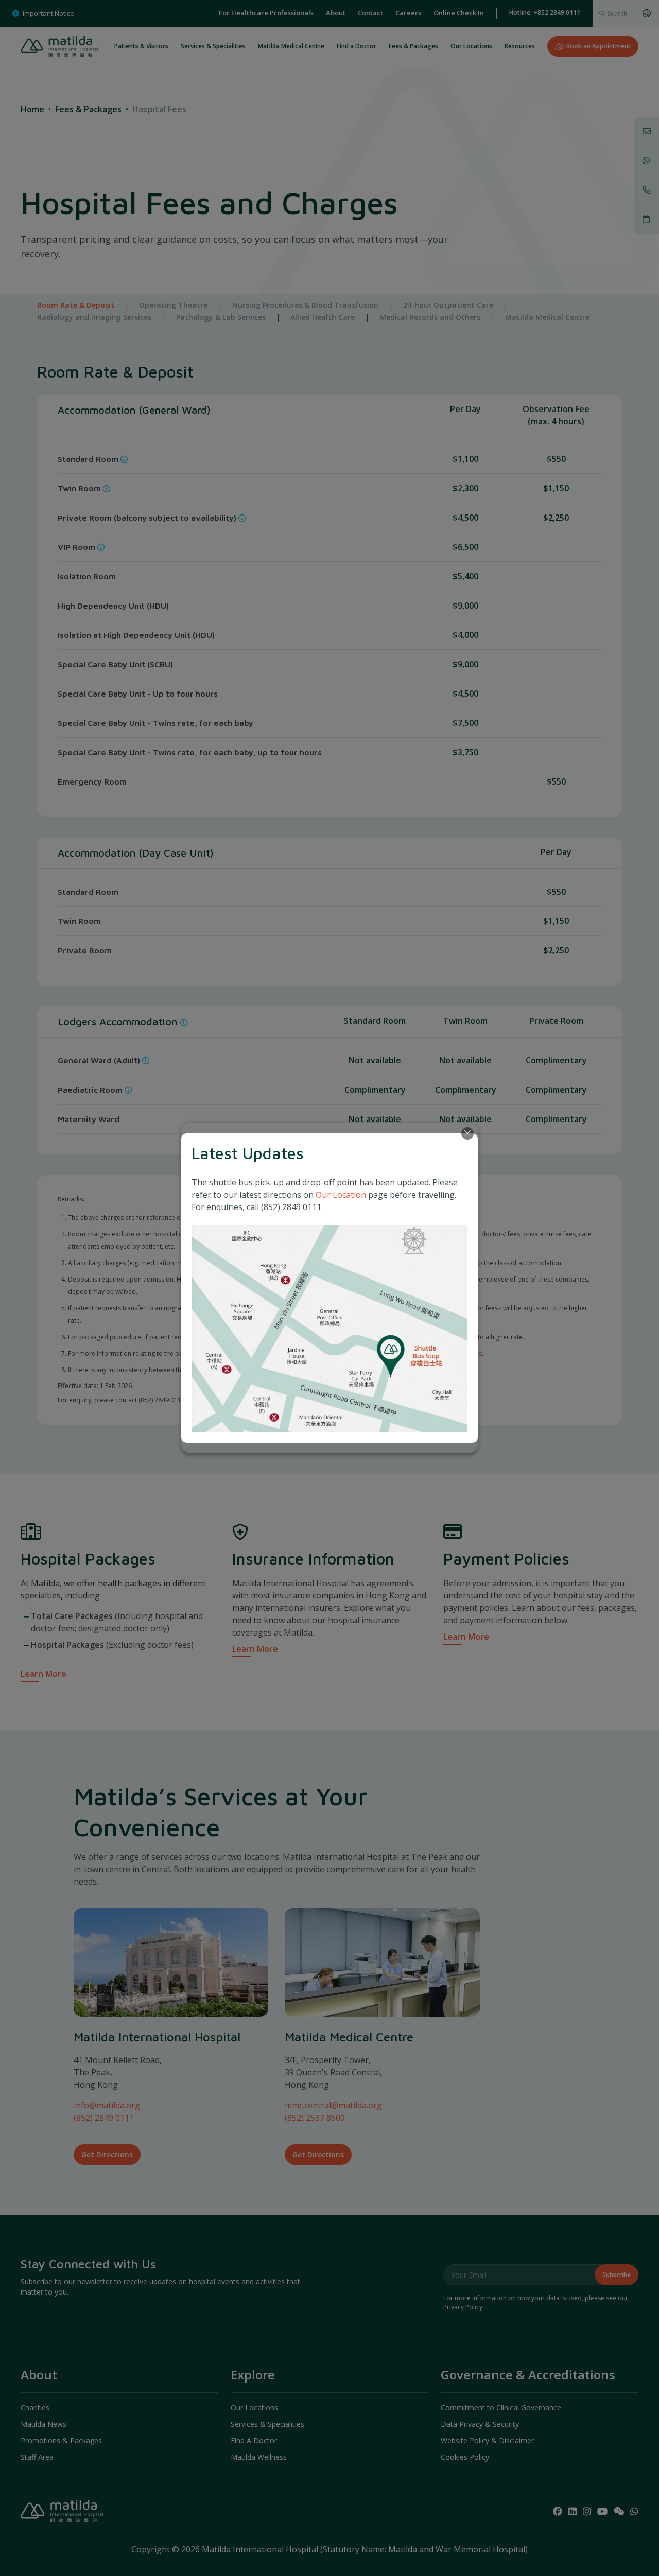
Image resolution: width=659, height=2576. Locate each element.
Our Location (341, 1195)
